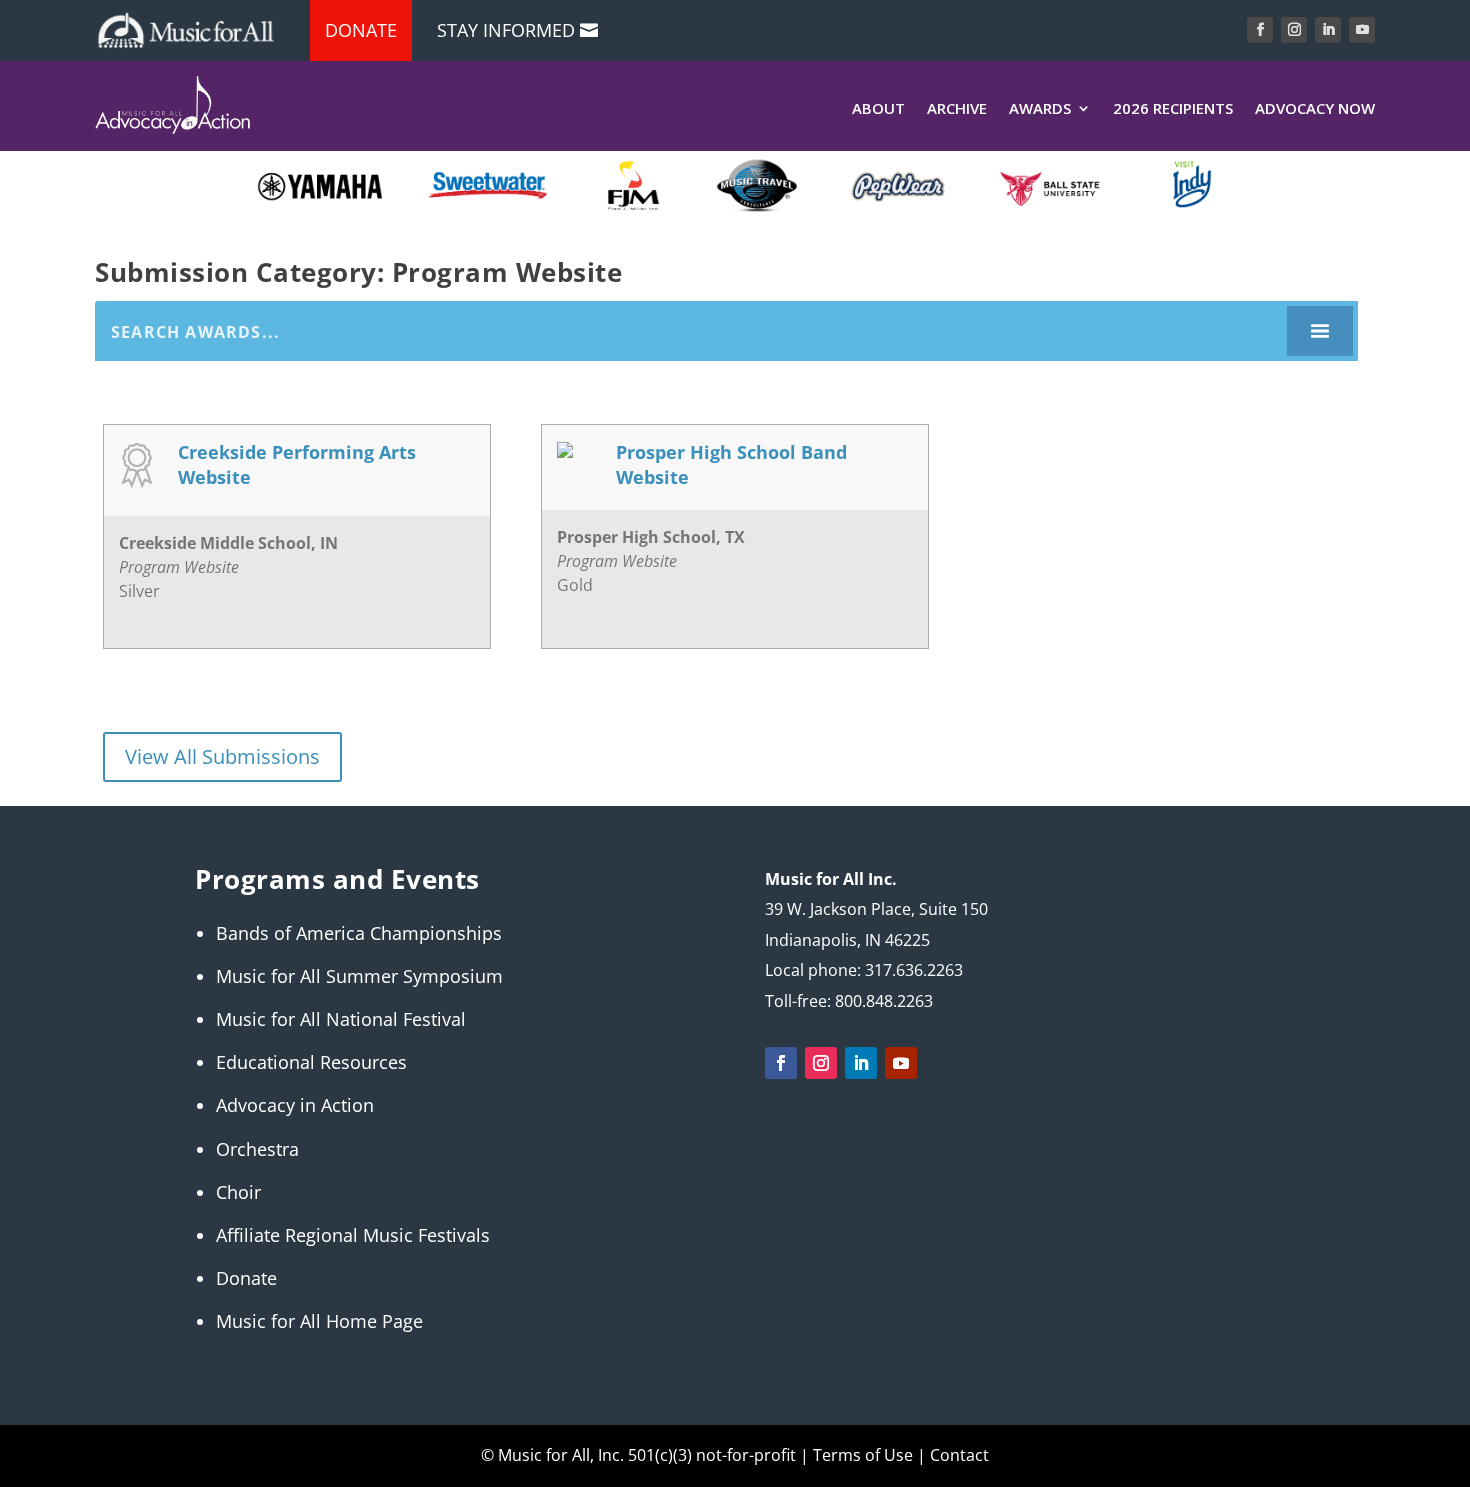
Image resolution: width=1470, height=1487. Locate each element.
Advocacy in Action (295, 1105)
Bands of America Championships (359, 933)
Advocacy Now (1315, 108)
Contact (959, 1455)
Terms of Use (863, 1455)
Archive (957, 108)
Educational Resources (311, 1062)
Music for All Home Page (319, 1321)
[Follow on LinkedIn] (1328, 30)
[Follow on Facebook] (1260, 30)
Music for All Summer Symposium (359, 976)
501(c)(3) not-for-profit (710, 1455)
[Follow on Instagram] (1294, 30)
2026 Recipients (1173, 108)
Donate (361, 30)
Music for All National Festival (341, 1019)
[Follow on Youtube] (1362, 30)
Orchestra (257, 1149)
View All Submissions (222, 756)
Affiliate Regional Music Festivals (353, 1235)
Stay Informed (506, 30)
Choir (238, 1192)
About (878, 108)
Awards (1040, 108)
